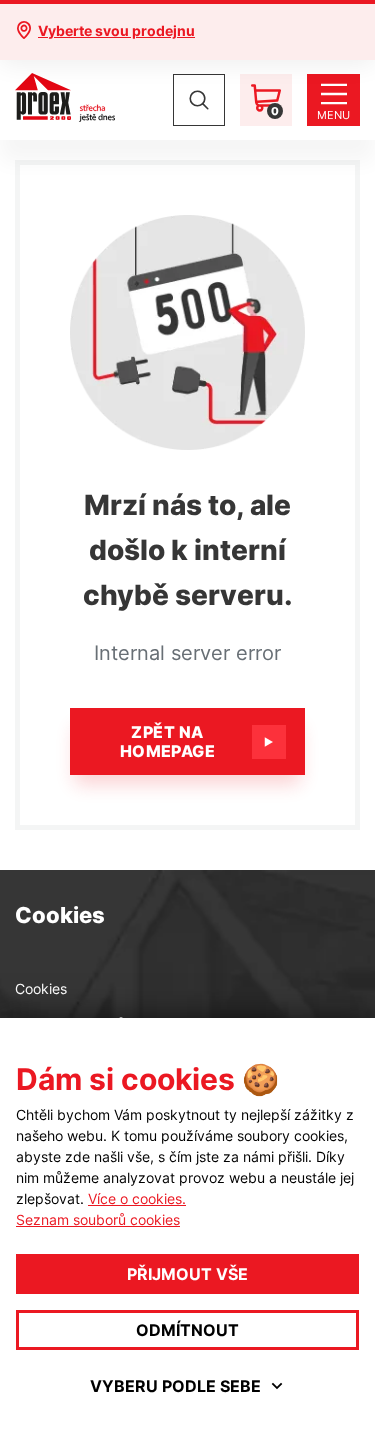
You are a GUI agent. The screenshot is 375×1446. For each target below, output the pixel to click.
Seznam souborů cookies (98, 1219)
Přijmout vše (187, 1274)
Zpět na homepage (168, 741)
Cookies (41, 988)
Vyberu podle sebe (175, 1386)
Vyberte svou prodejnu (116, 30)
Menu (333, 115)
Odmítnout (187, 1330)
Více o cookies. (137, 1198)
